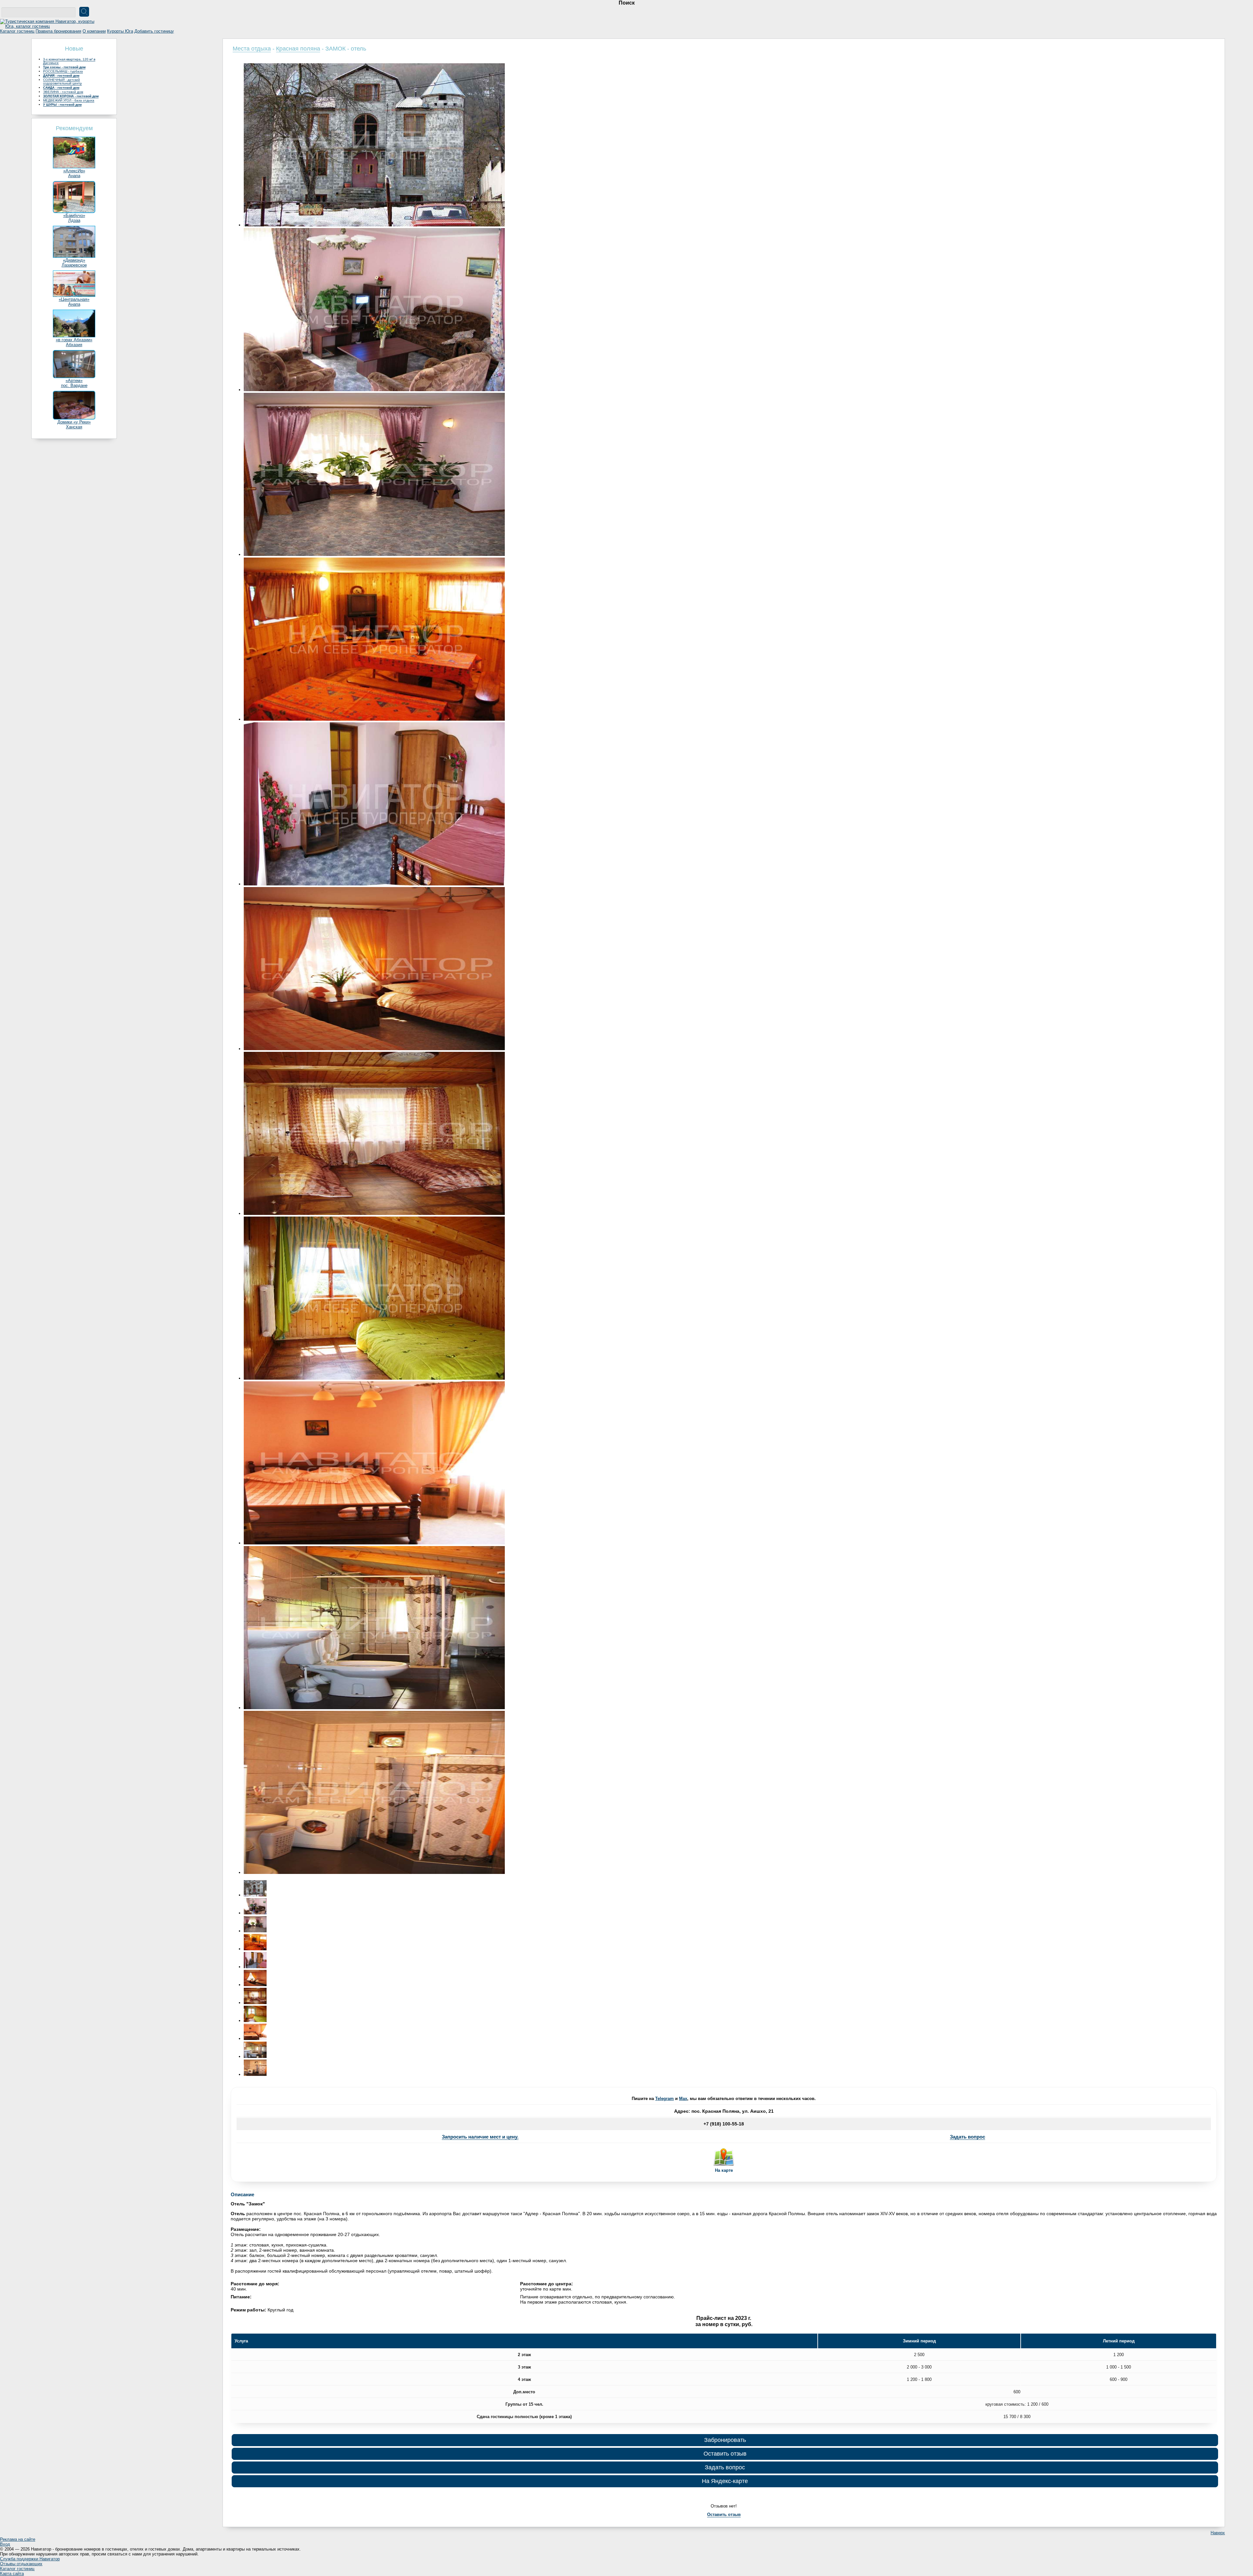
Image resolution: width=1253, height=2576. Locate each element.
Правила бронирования (58, 31)
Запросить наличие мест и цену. (480, 2137)
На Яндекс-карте (725, 2481)
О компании (94, 31)
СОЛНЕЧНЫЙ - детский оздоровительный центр (62, 82)
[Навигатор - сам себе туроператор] (49, 26)
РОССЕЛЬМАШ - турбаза (63, 71)
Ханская (74, 427)
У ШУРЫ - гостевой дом (62, 105)
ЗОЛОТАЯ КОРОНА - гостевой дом (71, 96)
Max (683, 2099)
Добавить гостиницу (154, 31)
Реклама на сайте (18, 2539)
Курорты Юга (120, 31)
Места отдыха (252, 49)
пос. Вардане (74, 385)
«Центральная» (74, 299)
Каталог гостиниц (17, 31)
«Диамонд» (74, 260)
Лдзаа (74, 220)
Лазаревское (74, 265)
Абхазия (74, 345)
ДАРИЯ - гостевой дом (61, 76)
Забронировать (725, 2440)
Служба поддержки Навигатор (30, 2559)
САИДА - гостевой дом (61, 88)
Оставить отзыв (725, 2454)
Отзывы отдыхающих (21, 2564)
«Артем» (74, 381)
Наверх (1218, 2533)
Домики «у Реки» (74, 422)
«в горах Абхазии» (74, 340)
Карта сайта (12, 2574)
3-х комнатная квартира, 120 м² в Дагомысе (69, 61)
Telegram (665, 2099)
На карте (724, 2170)
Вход (5, 2544)
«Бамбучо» (74, 215)
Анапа (74, 176)
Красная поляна (298, 49)
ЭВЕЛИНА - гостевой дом (63, 92)
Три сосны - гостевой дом (64, 67)
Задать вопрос (967, 2137)
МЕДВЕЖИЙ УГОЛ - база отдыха (69, 100)
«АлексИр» (74, 171)
